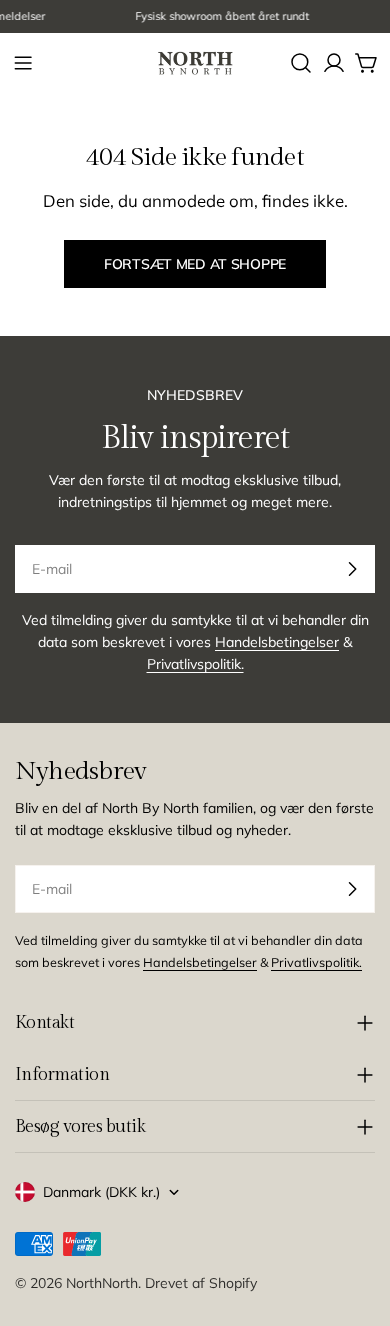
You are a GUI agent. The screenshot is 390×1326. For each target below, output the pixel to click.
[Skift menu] (23, 63)
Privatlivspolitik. (195, 664)
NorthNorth (102, 1283)
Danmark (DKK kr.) (101, 1192)
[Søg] (301, 63)
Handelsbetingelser (277, 642)
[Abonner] (352, 569)
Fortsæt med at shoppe (195, 264)
